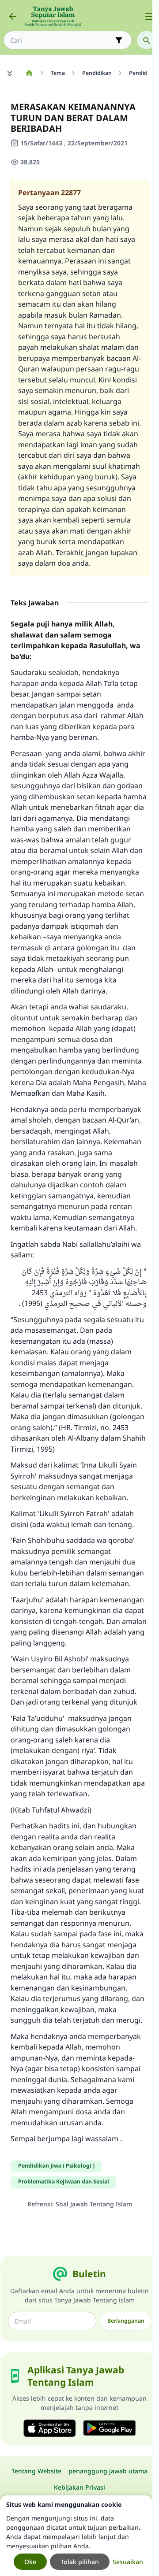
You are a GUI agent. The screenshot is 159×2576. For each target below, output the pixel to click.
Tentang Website (36, 2471)
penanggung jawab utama (108, 2471)
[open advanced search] (119, 40)
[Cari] (146, 40)
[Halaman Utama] (29, 73)
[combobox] (61, 40)
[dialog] (76, 2536)
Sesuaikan (128, 2562)
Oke (30, 2562)
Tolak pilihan (80, 2562)
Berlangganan (126, 2321)
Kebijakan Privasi (79, 2487)
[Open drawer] (149, 16)
